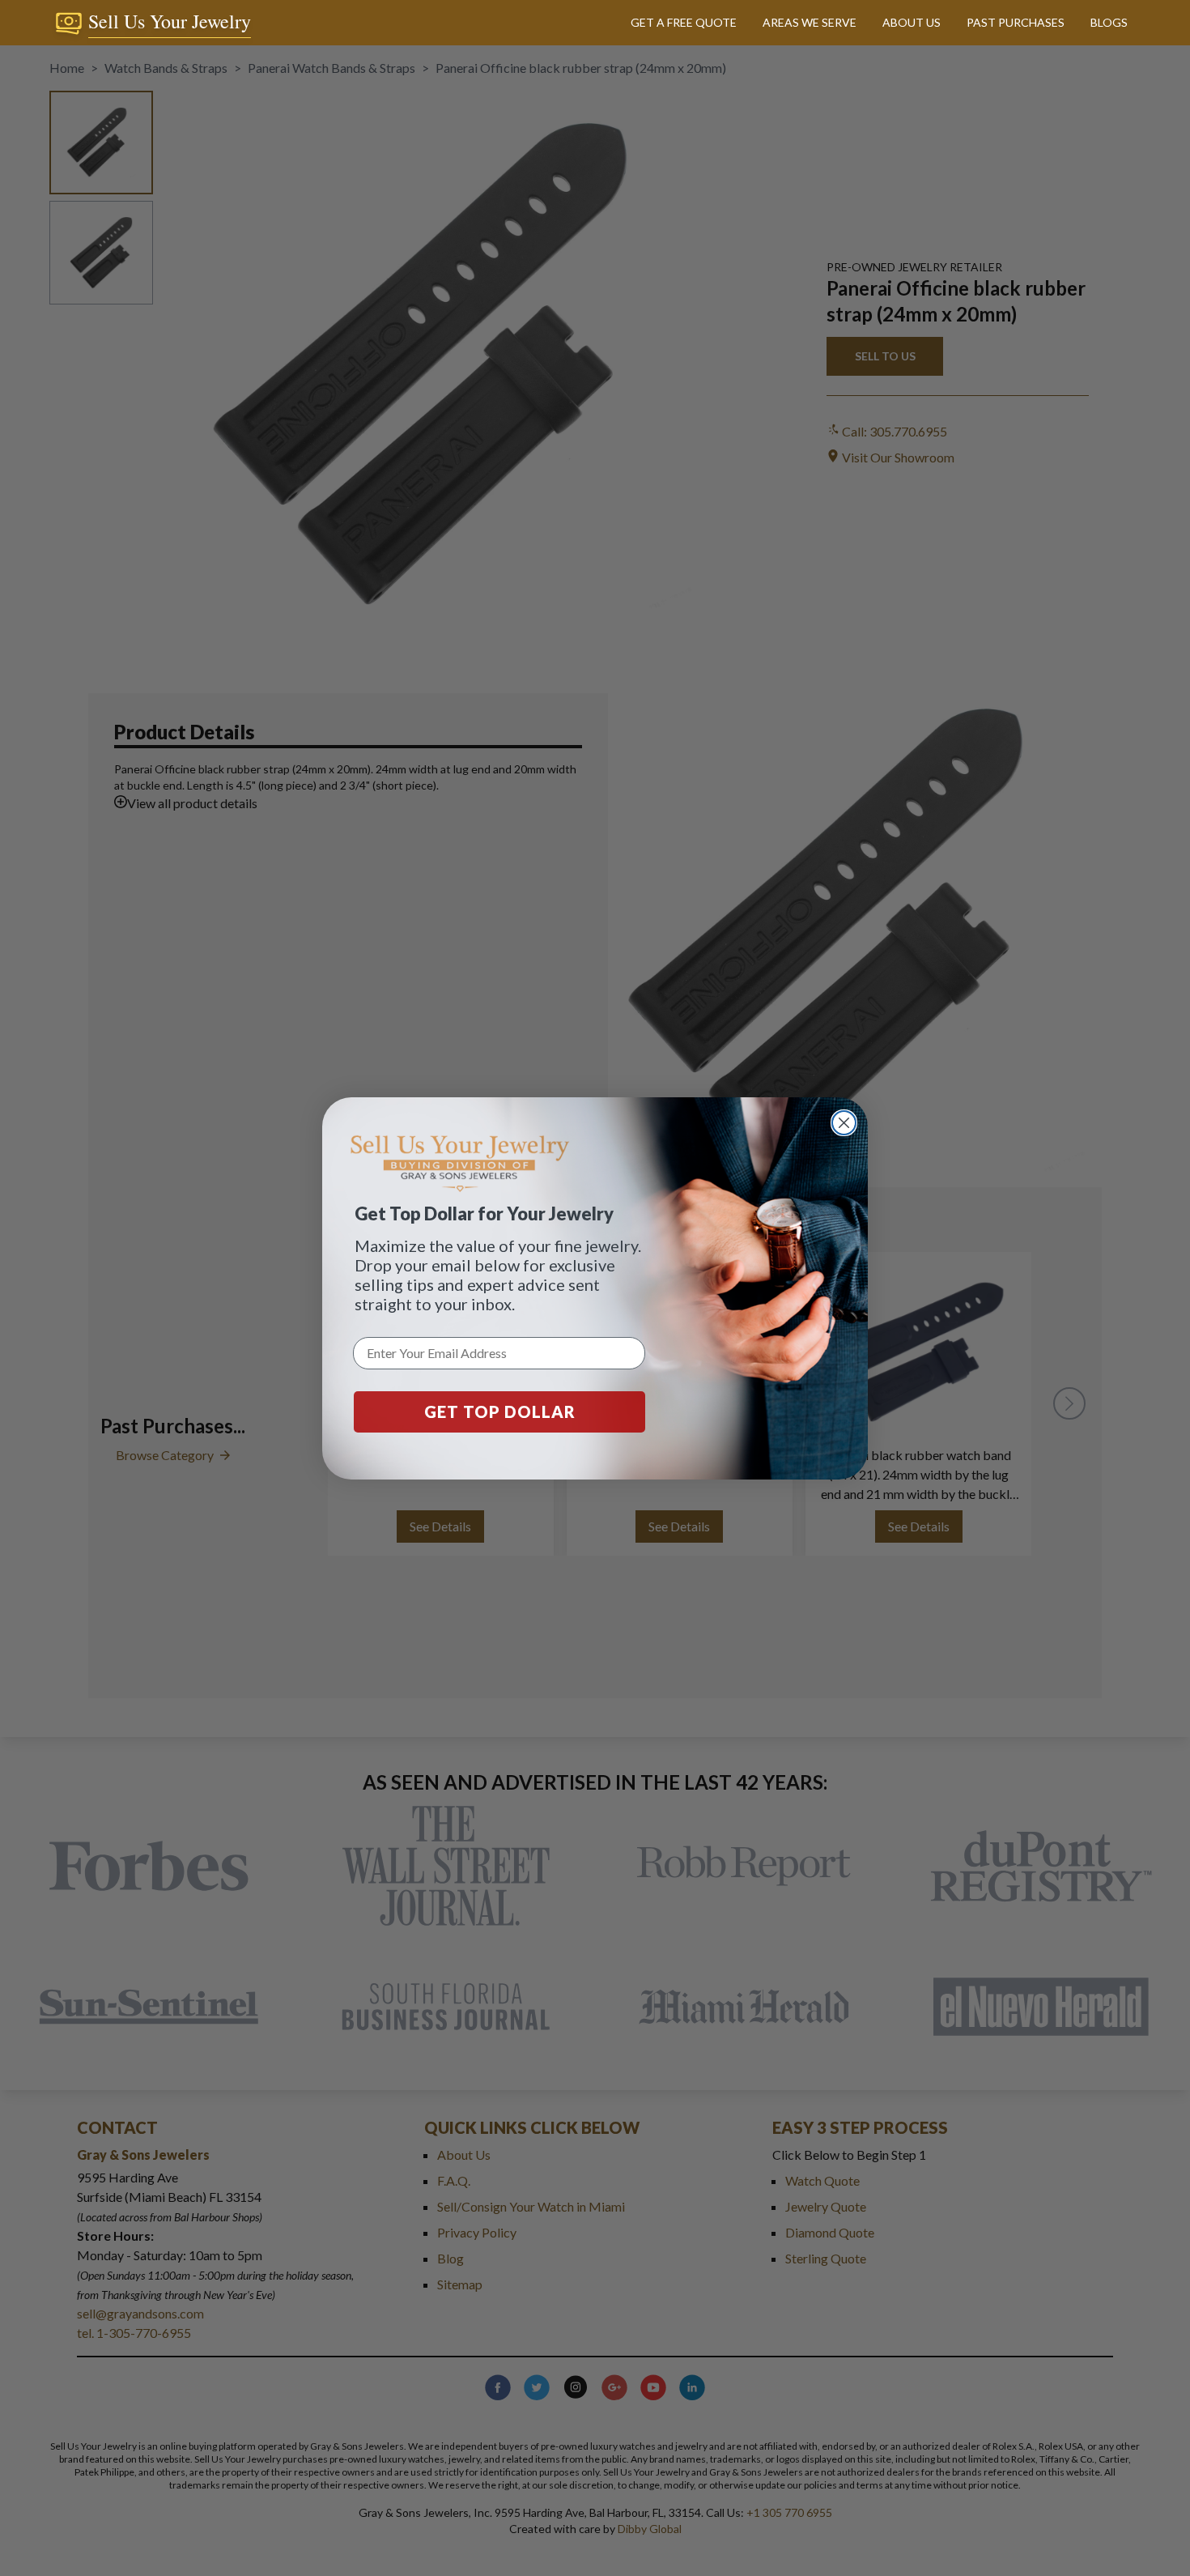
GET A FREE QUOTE (684, 22)
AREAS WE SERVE (810, 22)
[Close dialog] (844, 1123)
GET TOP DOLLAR (500, 1411)
